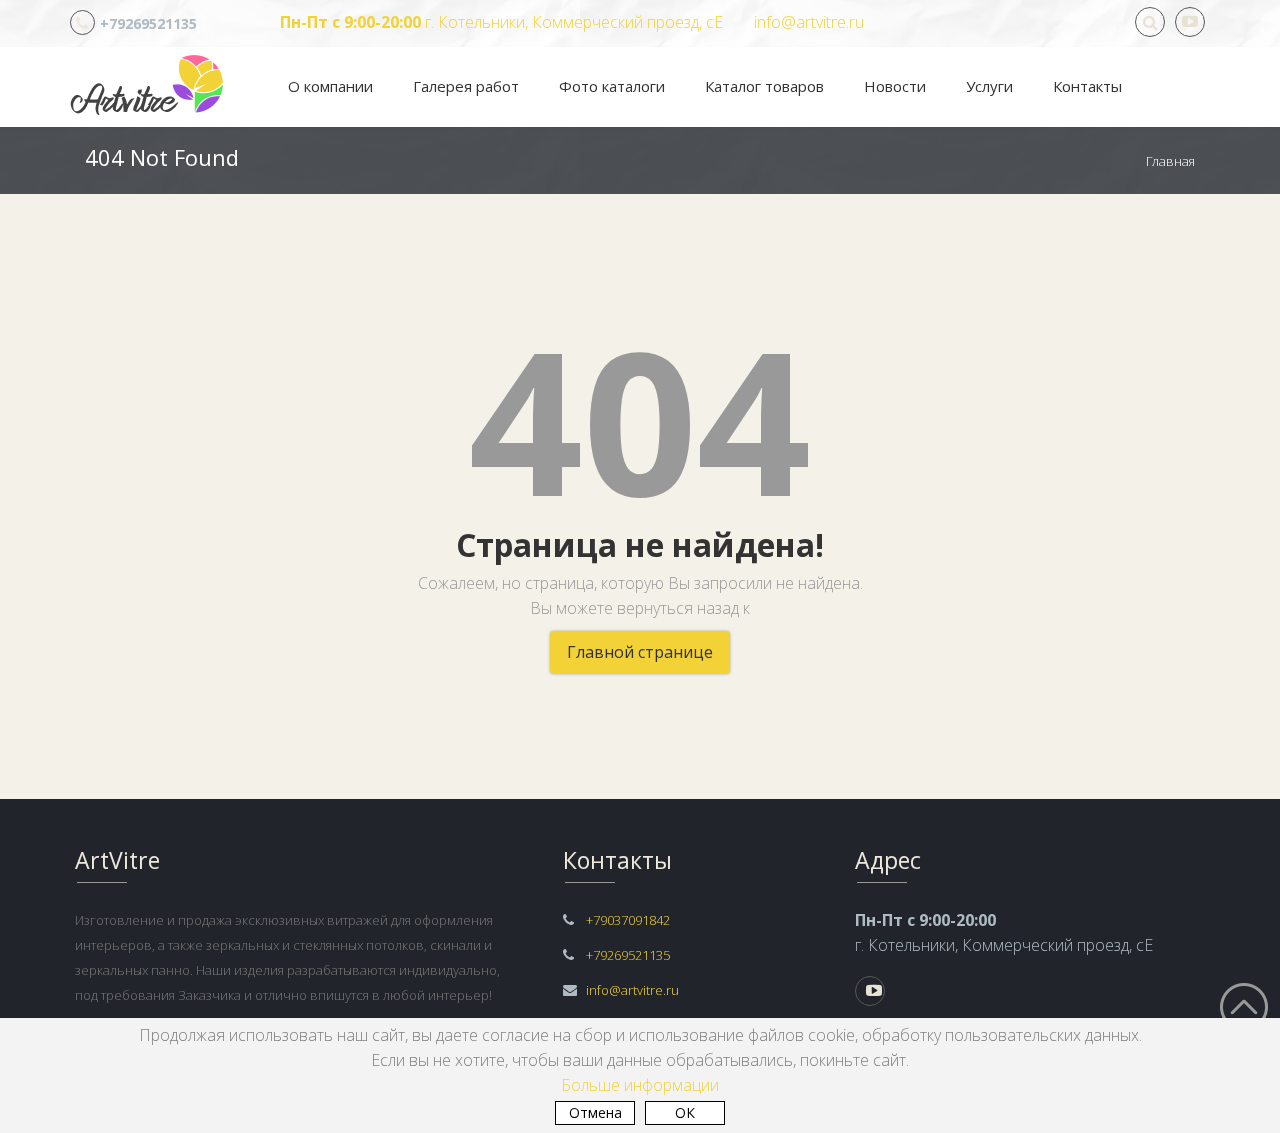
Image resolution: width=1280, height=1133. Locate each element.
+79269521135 (148, 23)
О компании (330, 86)
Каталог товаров (764, 86)
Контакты (1087, 86)
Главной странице (640, 652)
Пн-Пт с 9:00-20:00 (350, 22)
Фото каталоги (612, 86)
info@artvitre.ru (809, 22)
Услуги (989, 86)
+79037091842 (628, 920)
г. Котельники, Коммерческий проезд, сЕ (572, 22)
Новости (895, 86)
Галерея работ (466, 86)
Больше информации (640, 1085)
